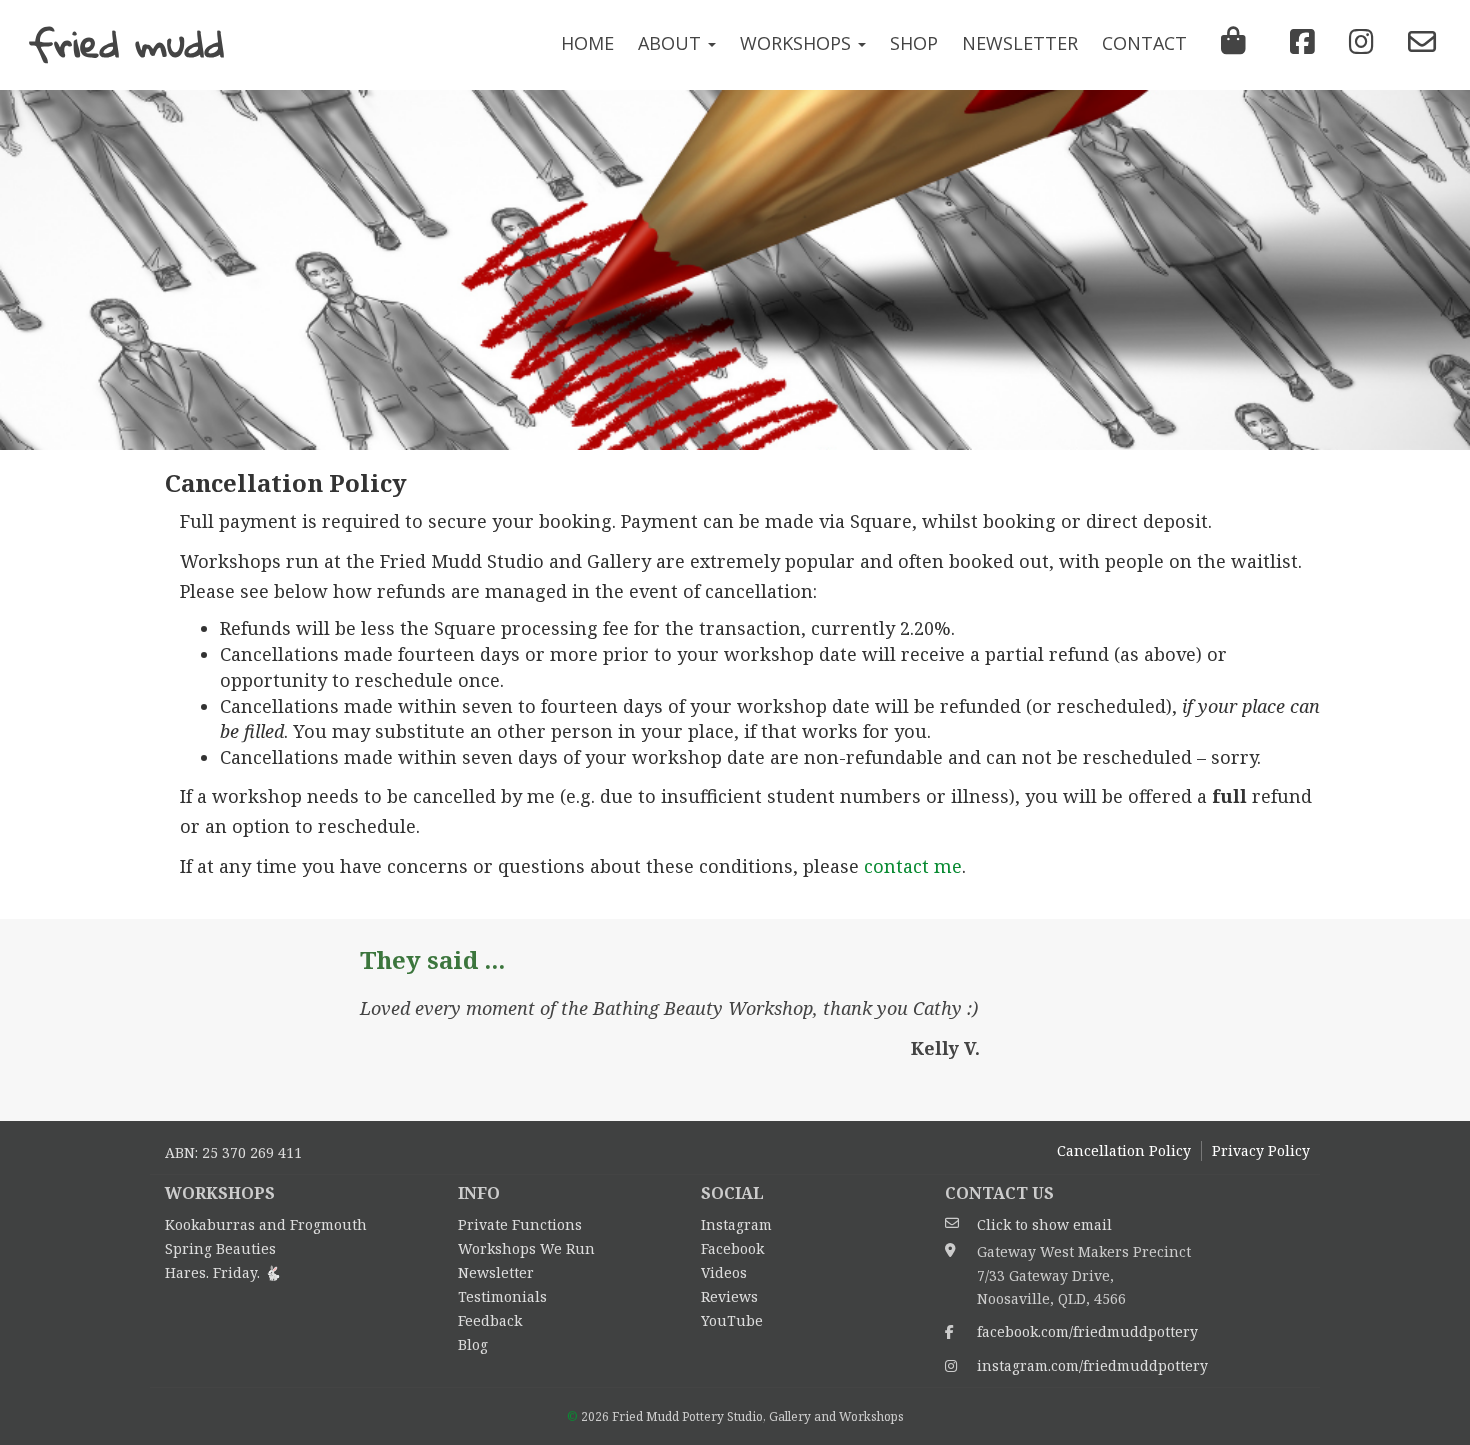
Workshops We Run (526, 1248)
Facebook (732, 1248)
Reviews (729, 1296)
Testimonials (502, 1296)
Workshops (798, 43)
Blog (473, 1344)
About (672, 43)
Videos (724, 1272)
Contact (1144, 43)
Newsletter (1020, 43)
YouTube (732, 1320)
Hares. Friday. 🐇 (223, 1272)
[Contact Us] (1417, 42)
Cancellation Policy (1124, 1150)
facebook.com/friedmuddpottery (1087, 1331)
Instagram (736, 1224)
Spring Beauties (220, 1248)
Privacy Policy (1261, 1150)
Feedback (490, 1320)
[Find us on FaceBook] (1297, 42)
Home (587, 43)
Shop (914, 43)
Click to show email (1044, 1224)
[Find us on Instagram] (1356, 42)
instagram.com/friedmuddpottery (1092, 1365)
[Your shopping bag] (1233, 45)
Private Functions (520, 1224)
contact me (913, 866)
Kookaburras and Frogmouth (266, 1224)
